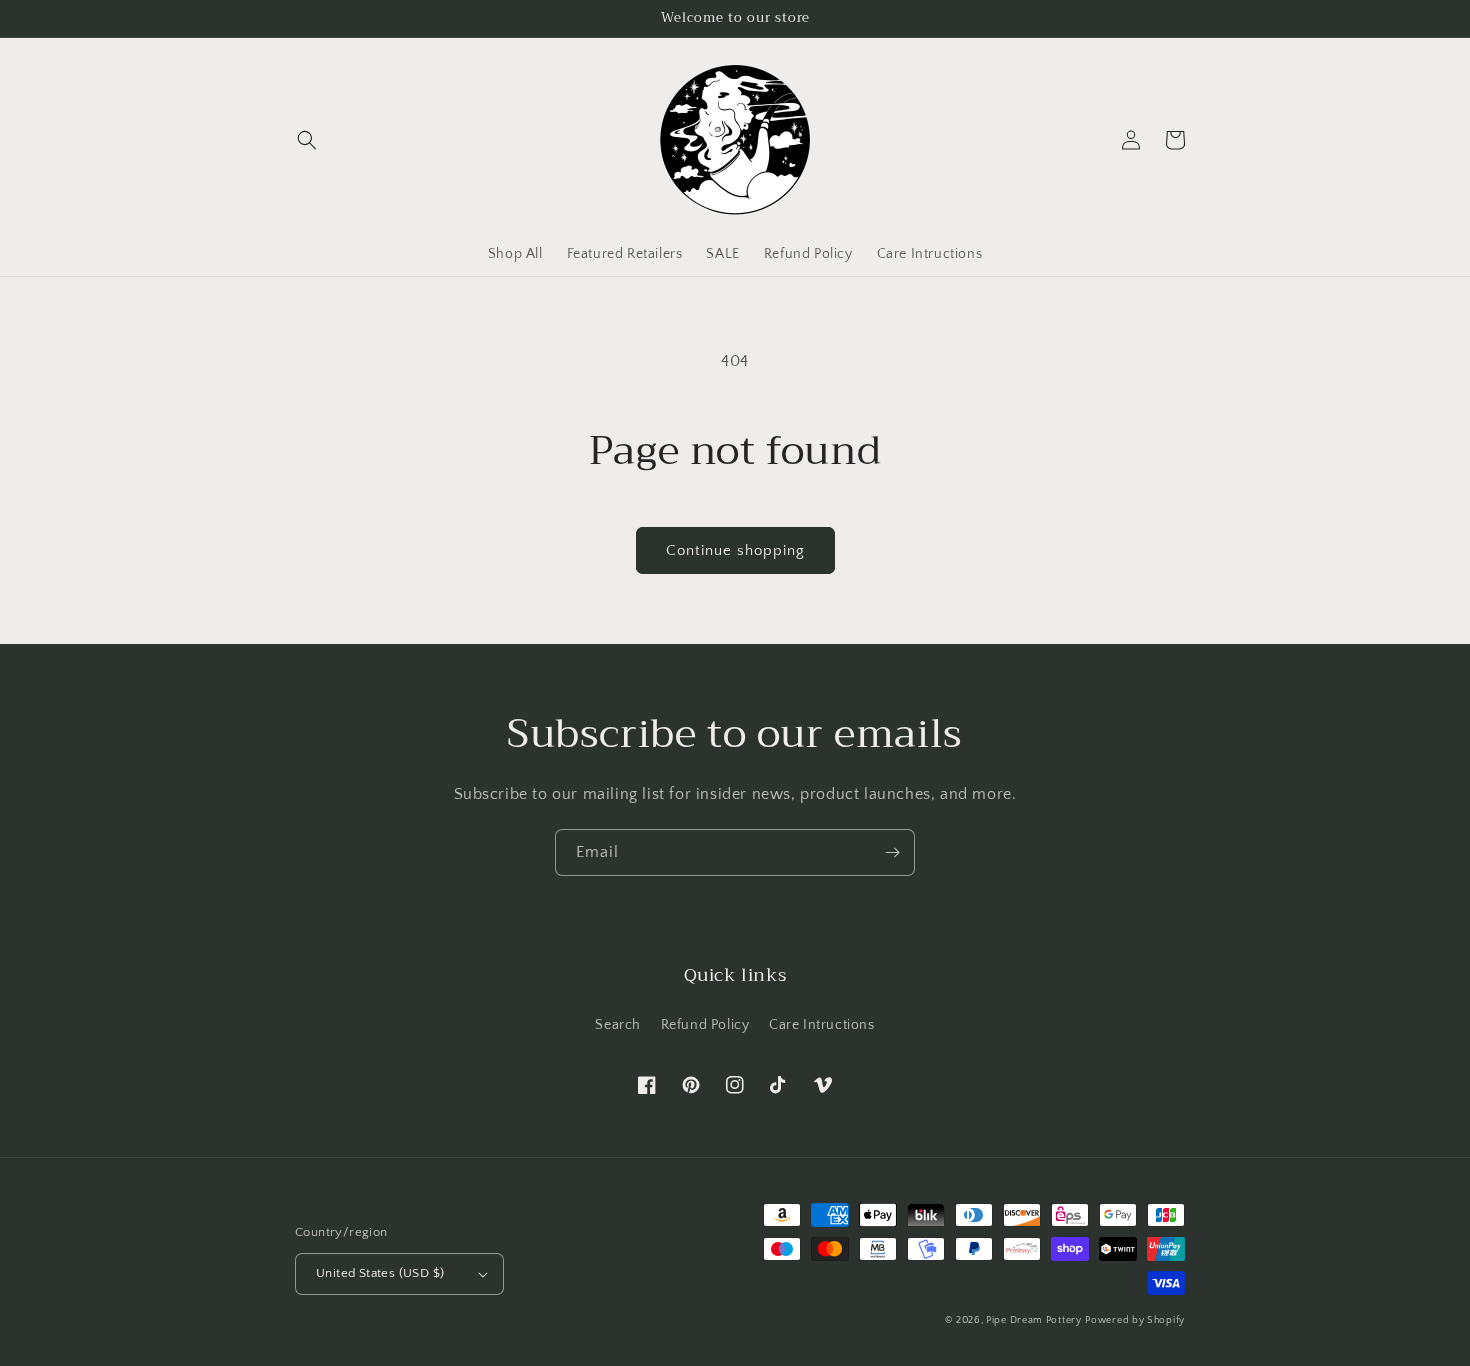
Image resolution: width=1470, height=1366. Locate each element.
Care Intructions (822, 1025)
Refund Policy (705, 1025)
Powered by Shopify (1135, 1320)
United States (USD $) (380, 1273)
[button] (307, 140)
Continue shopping (735, 550)
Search (618, 1025)
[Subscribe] (892, 852)
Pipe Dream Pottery (1034, 1320)
